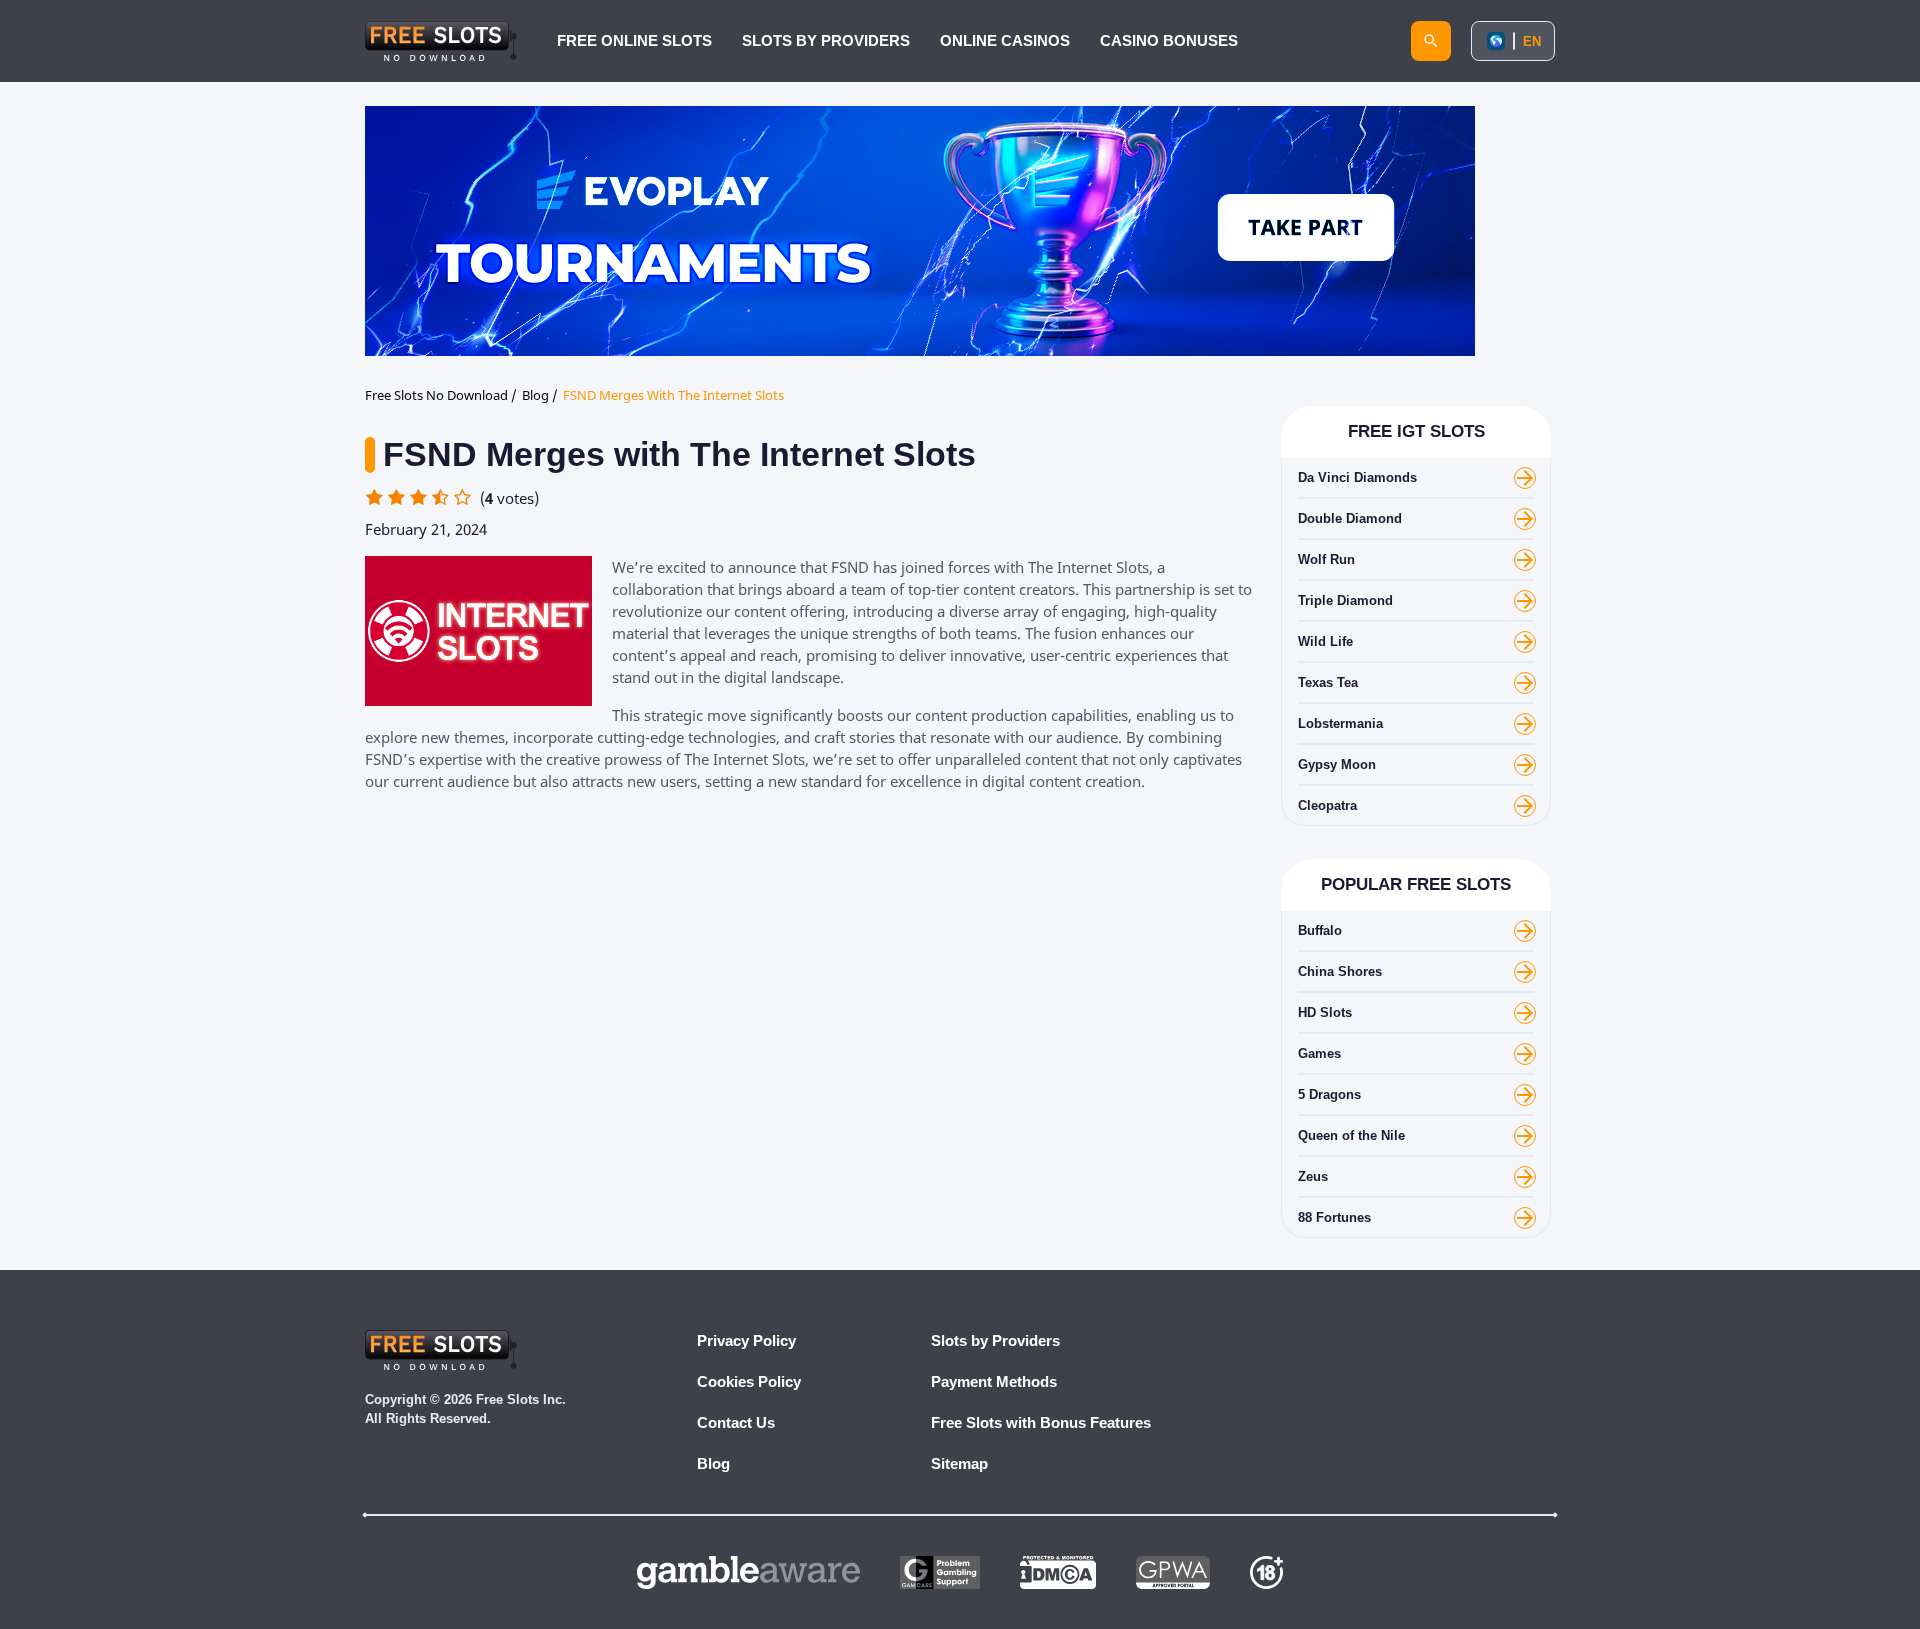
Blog (713, 1463)
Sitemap (959, 1463)
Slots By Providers (826, 40)
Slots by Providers (995, 1340)
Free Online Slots (634, 40)
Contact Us (736, 1422)
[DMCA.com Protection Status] (1058, 1572)
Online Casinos (1005, 40)
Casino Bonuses (1169, 40)
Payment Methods (994, 1381)
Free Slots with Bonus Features (1041, 1422)
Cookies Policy (749, 1381)
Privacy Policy (746, 1340)
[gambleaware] (748, 1572)
